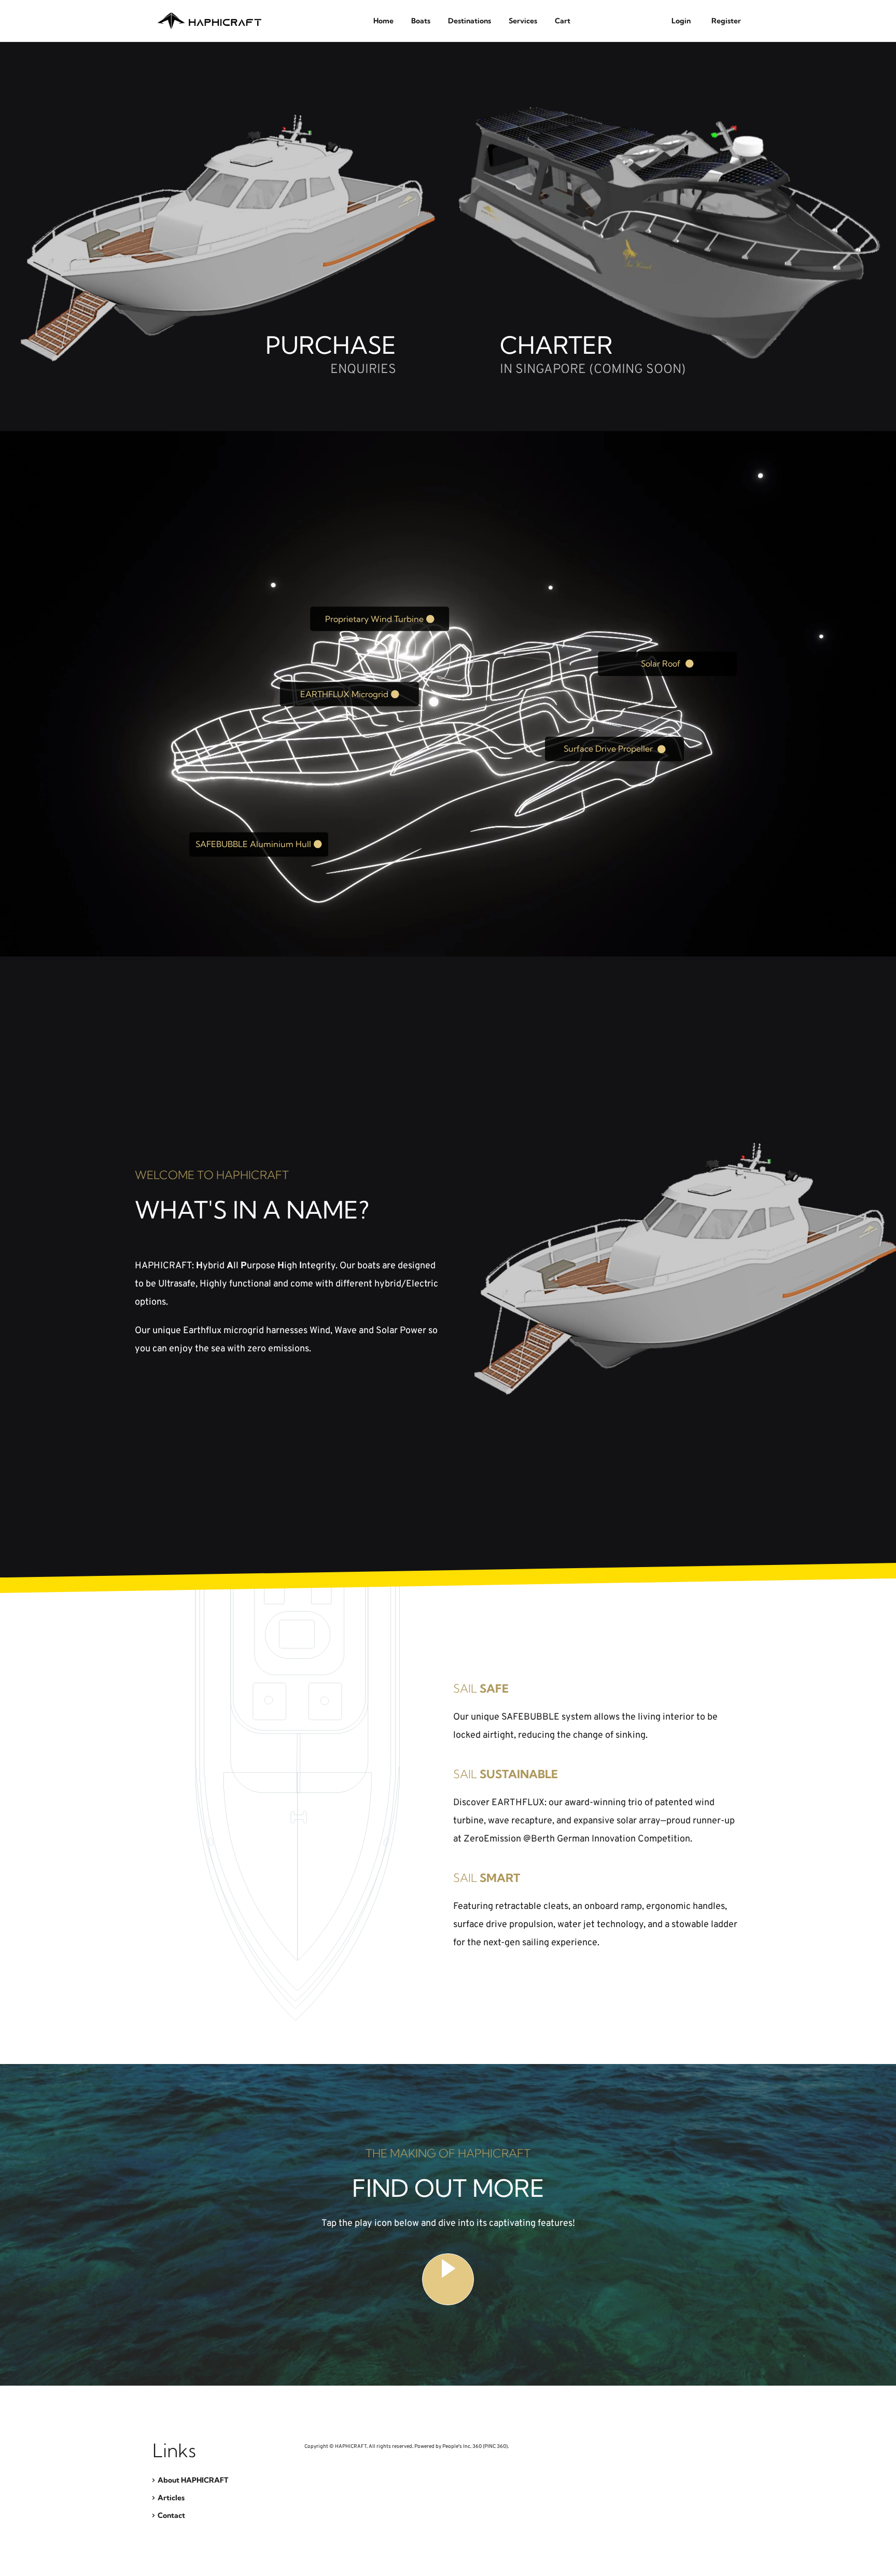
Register (726, 21)
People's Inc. (457, 2447)
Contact (171, 2515)
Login (681, 21)
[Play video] (448, 2279)
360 (477, 2447)
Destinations (470, 21)
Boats (421, 21)
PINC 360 (495, 2447)
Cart (563, 21)
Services (523, 21)
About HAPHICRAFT (193, 2480)
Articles (171, 2498)
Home (383, 21)
